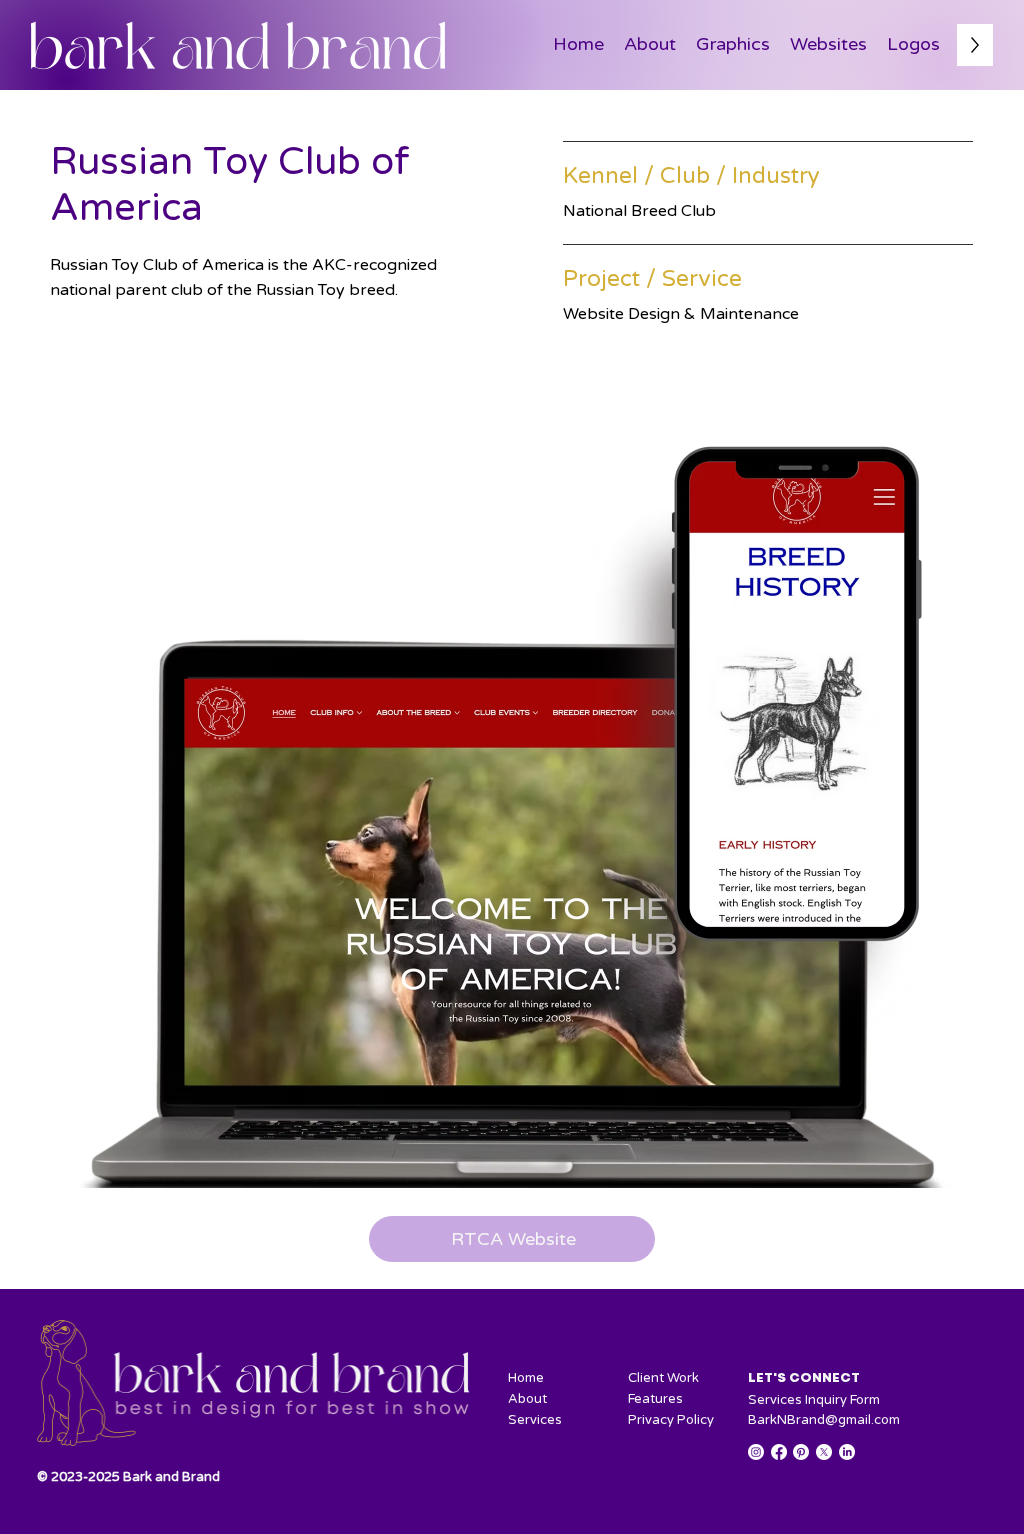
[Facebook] (779, 1452)
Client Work (663, 1378)
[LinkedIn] (847, 1452)
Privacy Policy (671, 1420)
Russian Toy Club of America (230, 185)
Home (526, 1378)
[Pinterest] (801, 1452)
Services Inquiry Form (814, 1400)
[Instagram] (756, 1452)
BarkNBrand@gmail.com (824, 1420)
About (527, 1399)
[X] (824, 1452)
